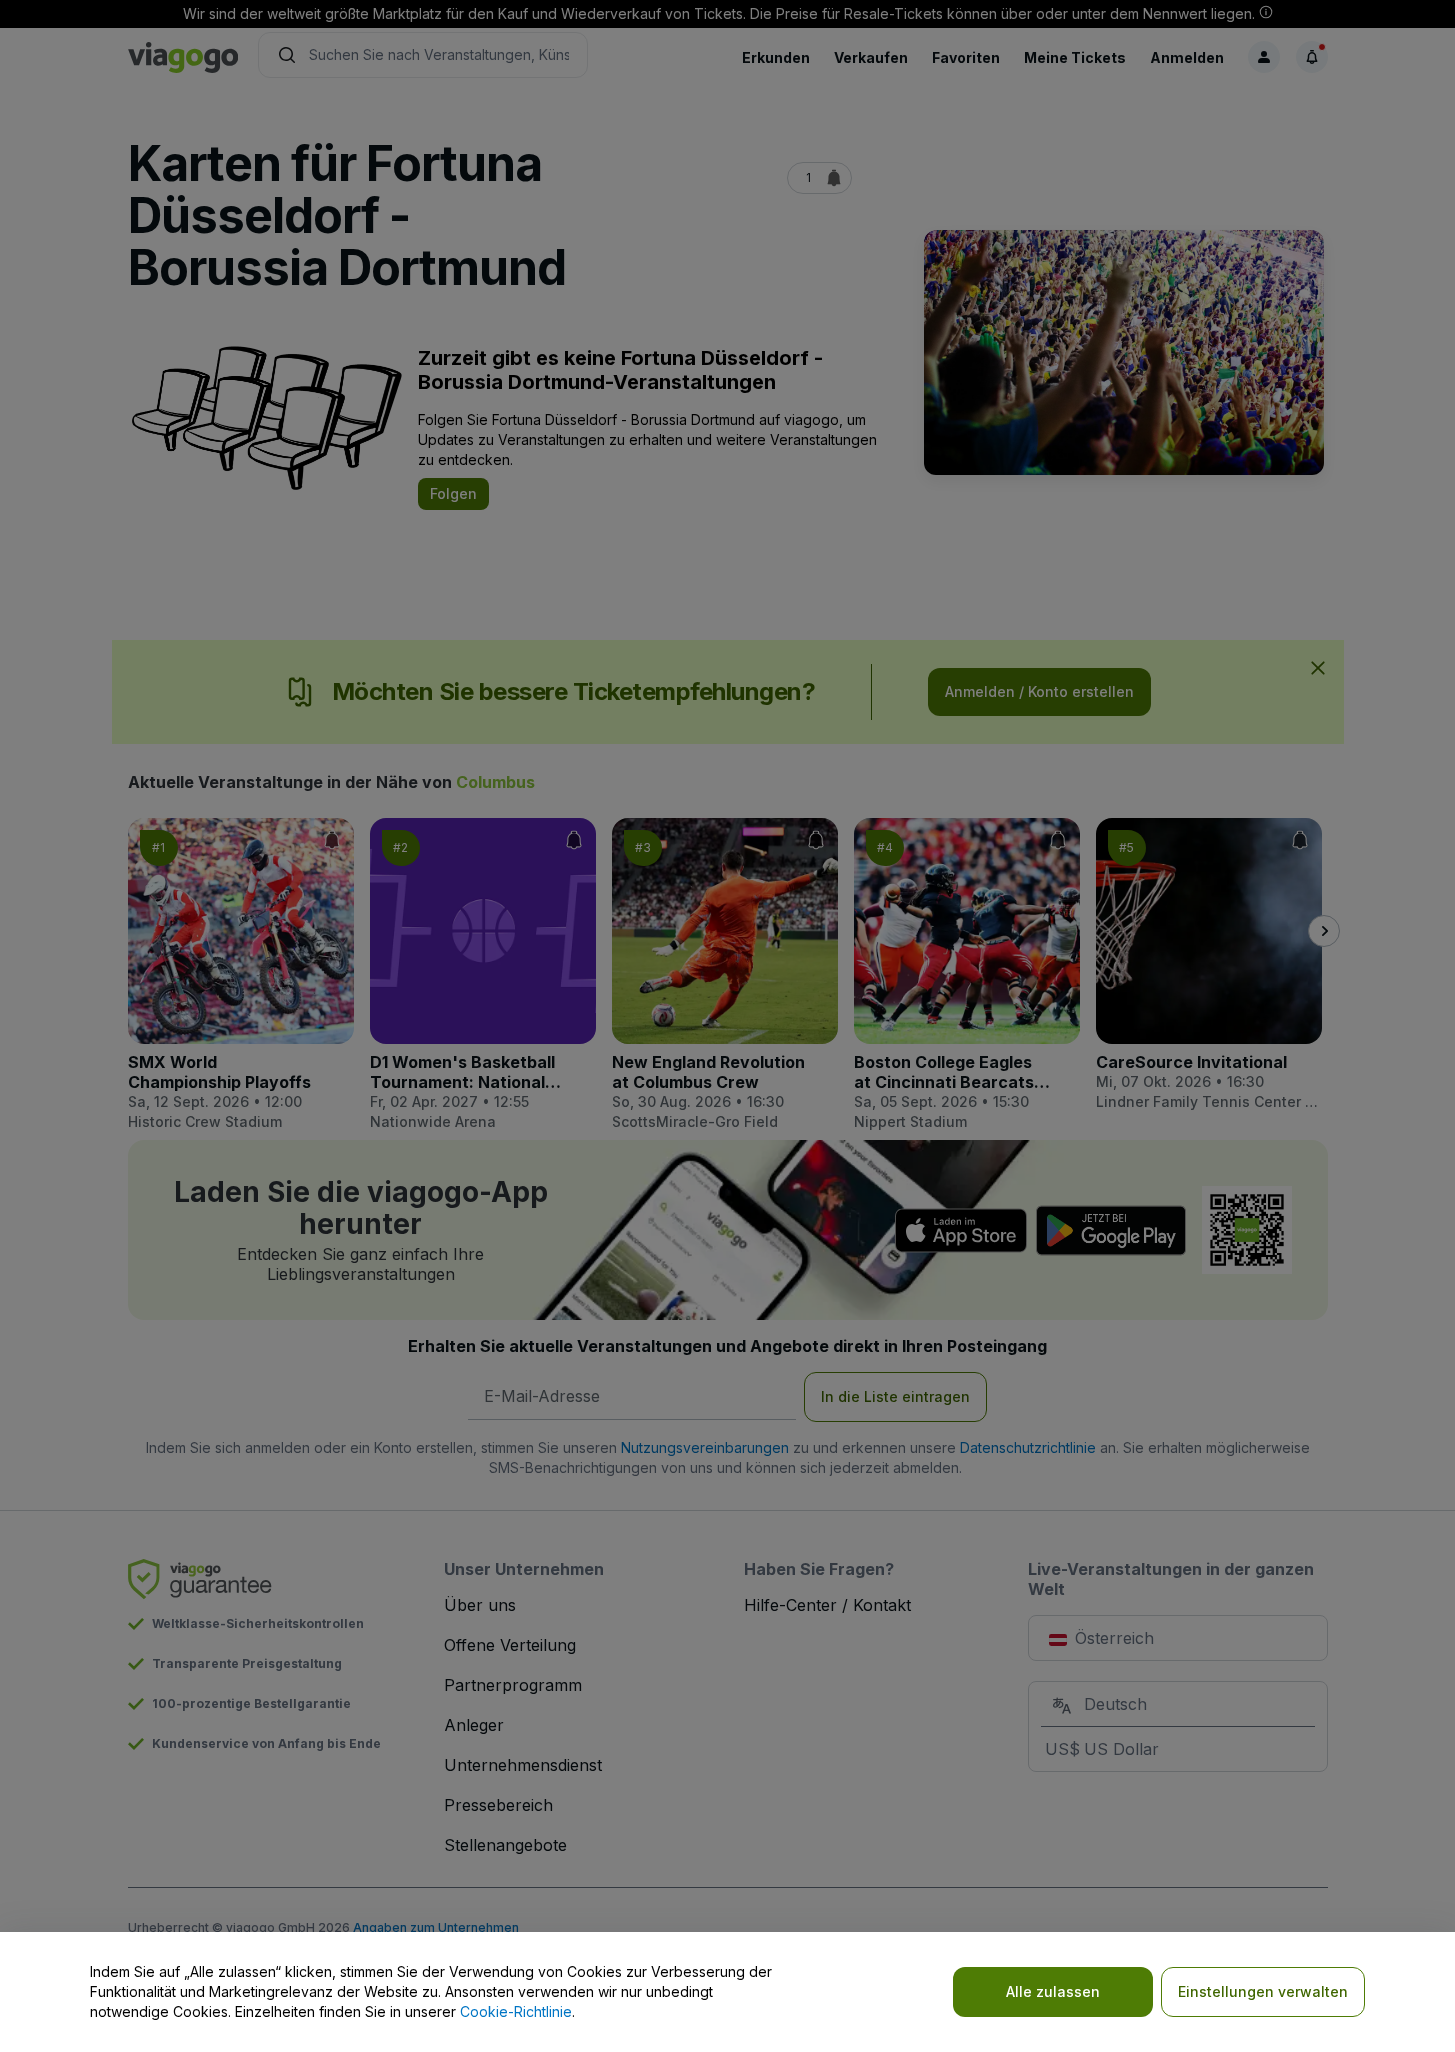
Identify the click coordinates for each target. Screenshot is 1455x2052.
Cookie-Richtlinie (516, 2011)
